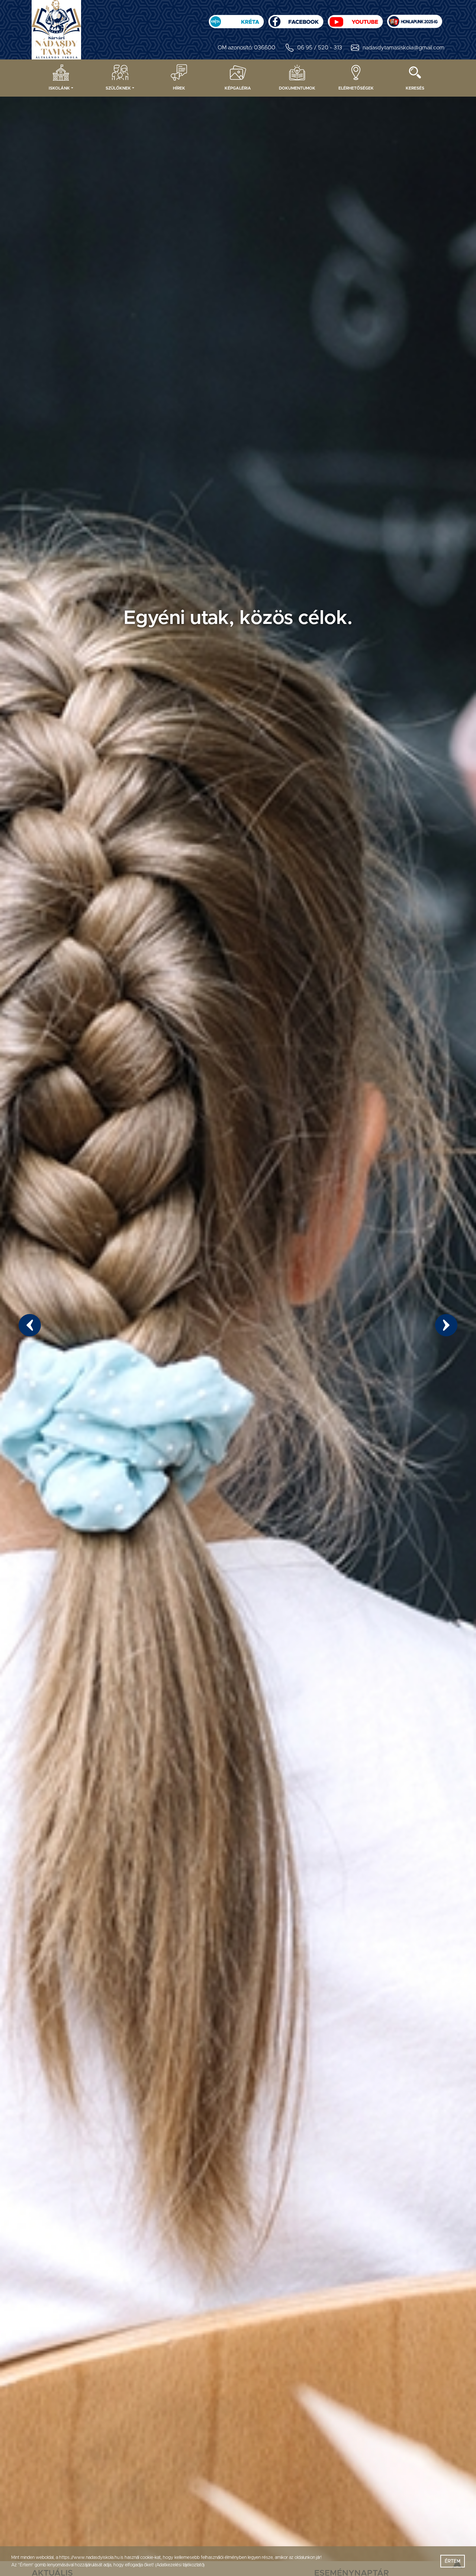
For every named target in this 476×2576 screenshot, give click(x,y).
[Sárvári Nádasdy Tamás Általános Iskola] (415, 19)
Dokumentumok (297, 88)
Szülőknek (118, 88)
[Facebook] (296, 19)
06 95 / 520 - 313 (320, 48)
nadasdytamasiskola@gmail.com (403, 48)
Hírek (179, 88)
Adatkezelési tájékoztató (180, 2565)
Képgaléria (238, 88)
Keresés (415, 88)
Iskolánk (59, 88)
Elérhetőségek (356, 88)
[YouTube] (355, 19)
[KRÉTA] (236, 19)
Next (446, 1325)
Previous (30, 1325)
